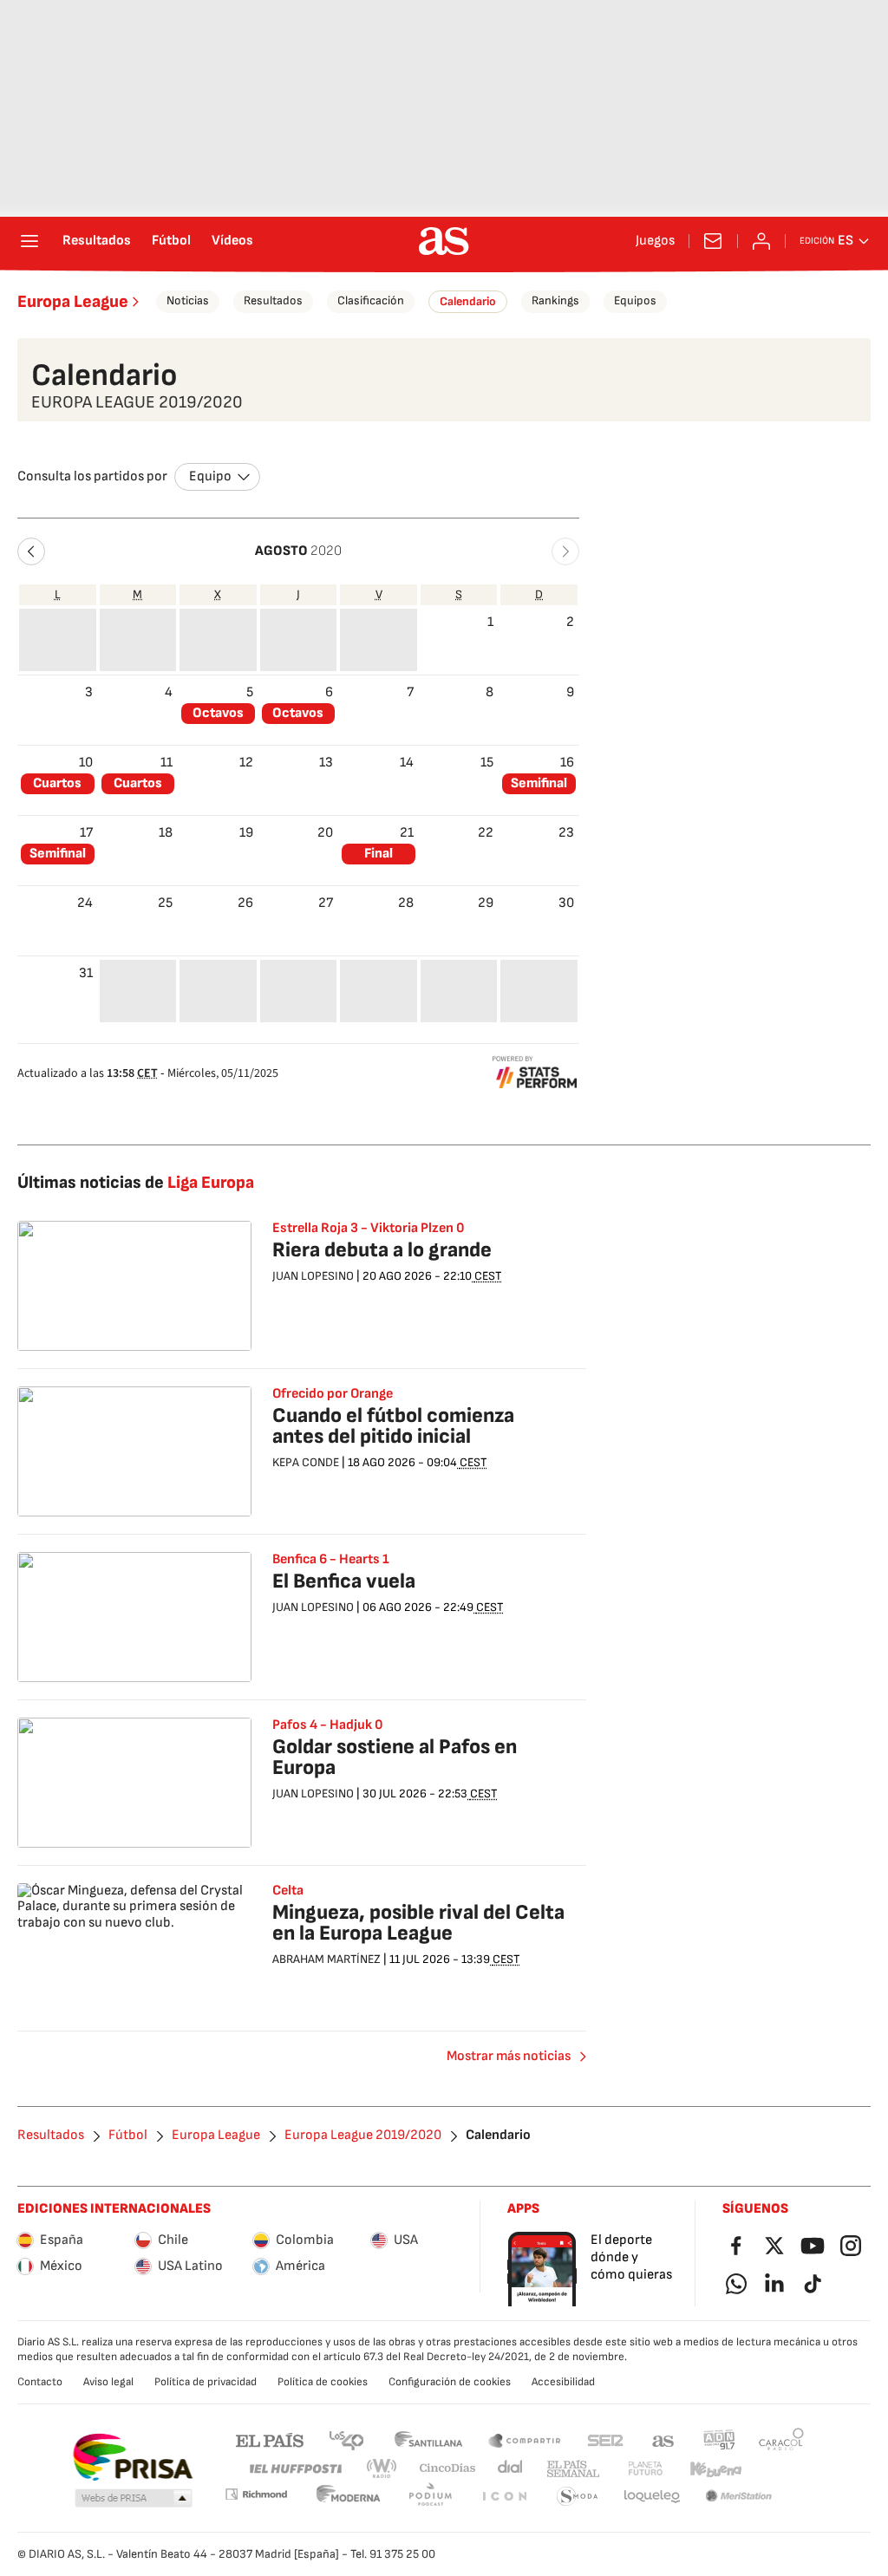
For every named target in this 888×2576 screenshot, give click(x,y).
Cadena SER (605, 2439)
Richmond (256, 2494)
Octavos (218, 713)
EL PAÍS (270, 2439)
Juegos (655, 241)
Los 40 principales (346, 2439)
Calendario (468, 301)
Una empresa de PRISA (132, 2457)
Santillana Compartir (525, 2439)
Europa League (73, 302)
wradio (382, 2469)
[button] (31, 551)
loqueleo (652, 2497)
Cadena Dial (511, 2469)
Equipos (635, 300)
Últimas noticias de (136, 1183)
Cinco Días (448, 2469)
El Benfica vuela (344, 1581)
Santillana (428, 2439)
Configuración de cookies (450, 2382)
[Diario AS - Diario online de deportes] (444, 241)
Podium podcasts (430, 2497)
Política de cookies (323, 2382)
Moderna (349, 2497)
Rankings (555, 300)
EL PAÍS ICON (504, 2497)
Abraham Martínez (326, 1959)
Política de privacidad (206, 2382)
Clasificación (371, 300)
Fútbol (171, 241)
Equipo (210, 476)
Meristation (739, 2497)
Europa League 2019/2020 (363, 2136)
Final (379, 854)
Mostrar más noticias (509, 2056)
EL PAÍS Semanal (573, 2469)
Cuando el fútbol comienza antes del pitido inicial (393, 1426)
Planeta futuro (645, 2469)
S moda (578, 2497)
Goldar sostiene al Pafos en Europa (395, 1757)
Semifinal (539, 783)
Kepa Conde (306, 1462)
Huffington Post (294, 2469)
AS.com (663, 2439)
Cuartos (57, 783)
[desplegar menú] (29, 241)
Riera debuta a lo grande (382, 1250)
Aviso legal (108, 2382)
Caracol (781, 2439)
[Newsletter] (713, 241)
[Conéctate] (761, 241)
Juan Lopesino (313, 1276)
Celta (288, 1891)
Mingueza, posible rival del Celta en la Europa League (418, 1923)
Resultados (97, 241)
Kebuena (715, 2469)
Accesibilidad (563, 2382)
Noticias (188, 300)
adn (719, 2439)
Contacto (40, 2382)
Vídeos (232, 241)
